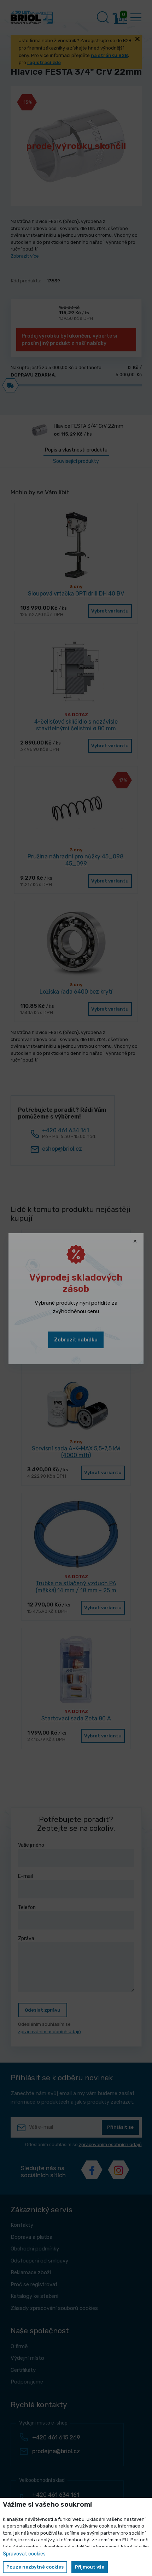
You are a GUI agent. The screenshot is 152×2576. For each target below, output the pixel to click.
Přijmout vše (90, 2567)
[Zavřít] (135, 1242)
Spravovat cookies (24, 2554)
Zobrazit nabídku (76, 1340)
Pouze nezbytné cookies (35, 2567)
